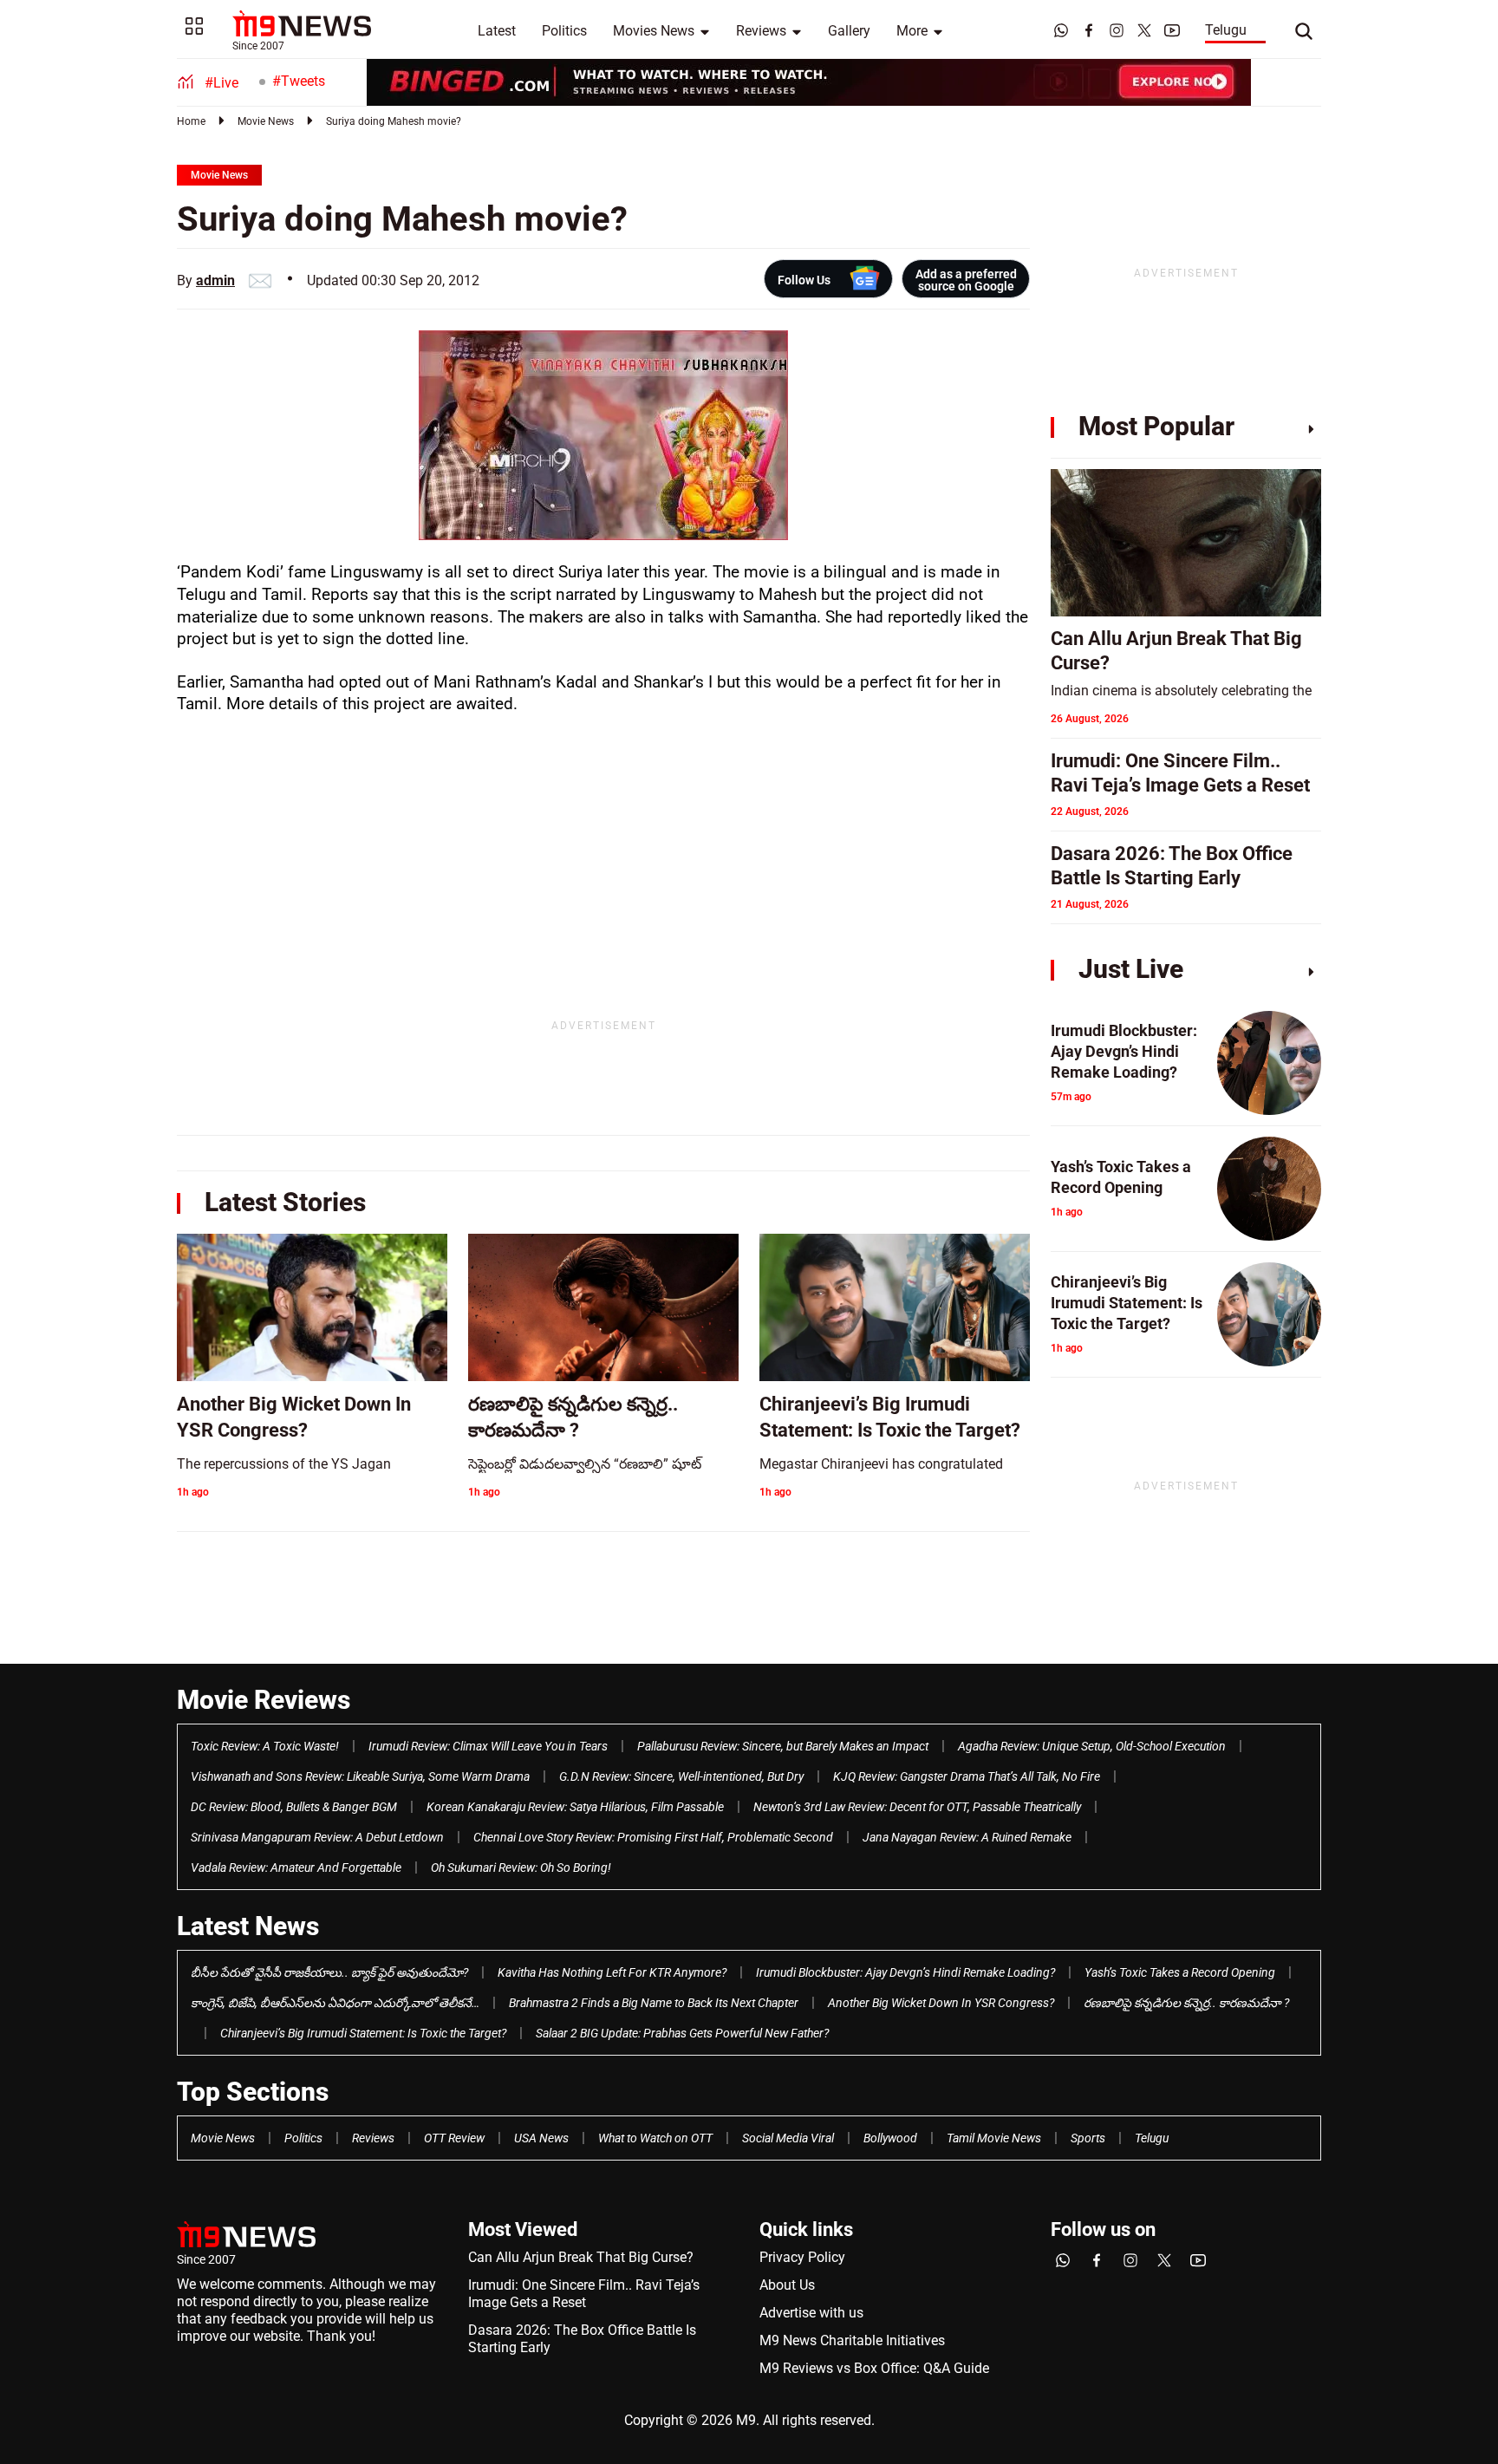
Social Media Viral (788, 2138)
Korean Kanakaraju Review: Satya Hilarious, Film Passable (575, 1807)
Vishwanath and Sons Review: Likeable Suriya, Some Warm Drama (360, 1776)
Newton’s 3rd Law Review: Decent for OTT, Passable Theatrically (917, 1807)
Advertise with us (811, 2313)
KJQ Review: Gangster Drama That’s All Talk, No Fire (967, 1776)
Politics (564, 31)
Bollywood (890, 2138)
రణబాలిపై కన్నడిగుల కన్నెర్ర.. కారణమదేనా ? (1186, 2003)
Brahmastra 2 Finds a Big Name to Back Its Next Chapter (654, 2003)
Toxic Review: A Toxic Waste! (265, 1746)
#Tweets (299, 81)
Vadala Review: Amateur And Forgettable (296, 1868)
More (912, 31)
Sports (1088, 2138)
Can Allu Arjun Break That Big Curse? (581, 2257)
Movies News (654, 31)
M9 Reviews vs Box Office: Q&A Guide (874, 2368)
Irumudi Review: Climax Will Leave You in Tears (488, 1746)
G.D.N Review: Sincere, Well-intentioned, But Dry (681, 1776)
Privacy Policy (802, 2257)
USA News (541, 2138)
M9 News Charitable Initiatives (852, 2340)
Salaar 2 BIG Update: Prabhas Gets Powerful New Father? (682, 2033)
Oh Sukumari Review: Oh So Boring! (521, 1868)
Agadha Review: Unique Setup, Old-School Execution (1092, 1746)
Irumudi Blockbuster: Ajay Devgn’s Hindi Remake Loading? (905, 1972)
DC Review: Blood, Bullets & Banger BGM (294, 1807)
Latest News (248, 1926)
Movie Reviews (264, 1700)
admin (215, 280)
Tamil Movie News (994, 2138)
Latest (497, 31)
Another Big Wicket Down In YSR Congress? (941, 2003)
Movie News (266, 121)
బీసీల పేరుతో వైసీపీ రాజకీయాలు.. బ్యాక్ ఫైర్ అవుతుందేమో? (329, 1972)
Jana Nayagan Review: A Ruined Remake (967, 1837)
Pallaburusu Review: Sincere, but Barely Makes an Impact (783, 1746)
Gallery (849, 31)
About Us (787, 2285)
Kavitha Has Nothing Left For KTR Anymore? (612, 1972)
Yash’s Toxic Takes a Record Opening (1180, 1972)
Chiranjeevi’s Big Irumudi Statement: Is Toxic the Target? (363, 2033)
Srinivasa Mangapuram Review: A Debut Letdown (317, 1837)
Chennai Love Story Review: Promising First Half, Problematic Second (653, 1837)
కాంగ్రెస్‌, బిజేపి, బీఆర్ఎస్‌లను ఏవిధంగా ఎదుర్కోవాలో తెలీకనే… (335, 2003)
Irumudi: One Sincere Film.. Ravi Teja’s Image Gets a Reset (584, 2294)
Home (191, 121)
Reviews (761, 31)
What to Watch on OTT (655, 2138)
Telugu (1226, 30)
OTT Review (454, 2138)
